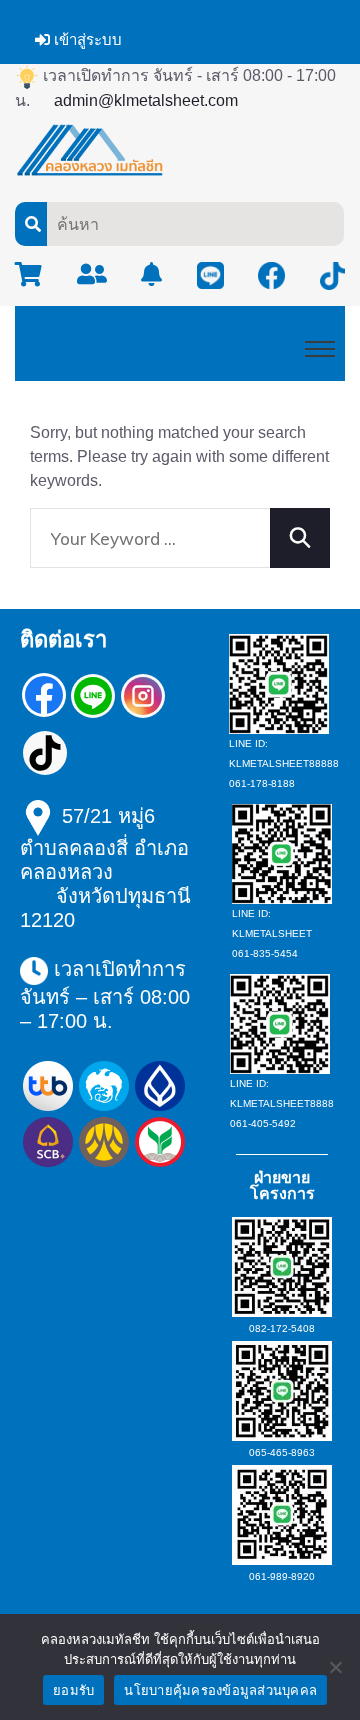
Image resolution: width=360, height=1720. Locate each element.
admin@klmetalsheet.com (146, 100)
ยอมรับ (73, 1690)
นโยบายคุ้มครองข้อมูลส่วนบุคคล (220, 1690)
